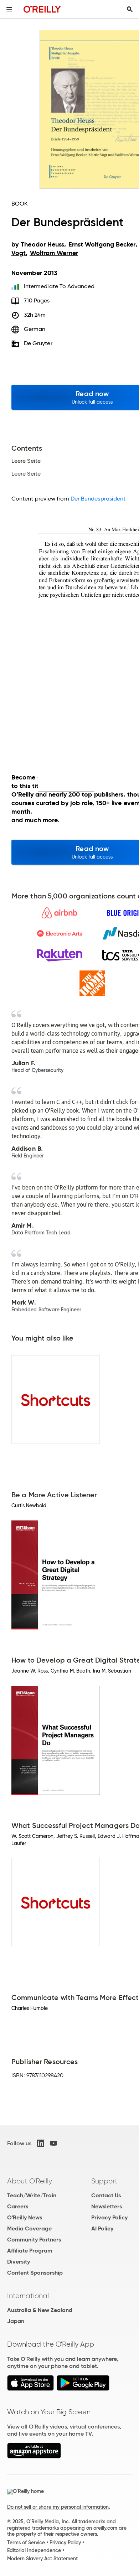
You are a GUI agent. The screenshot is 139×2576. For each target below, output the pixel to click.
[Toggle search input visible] (130, 9)
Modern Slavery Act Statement (42, 2559)
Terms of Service (26, 2543)
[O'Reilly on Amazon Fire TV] (34, 2456)
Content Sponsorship (35, 2273)
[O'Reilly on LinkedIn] (41, 2143)
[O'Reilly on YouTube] (53, 2143)
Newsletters (107, 2206)
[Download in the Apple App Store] (30, 2389)
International (28, 2296)
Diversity (19, 2262)
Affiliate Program (30, 2251)
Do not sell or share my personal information (58, 2507)
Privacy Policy (109, 2217)
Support (104, 2181)
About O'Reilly (30, 2181)
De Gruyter (38, 343)
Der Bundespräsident (98, 499)
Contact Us (106, 2195)
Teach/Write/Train (32, 2195)
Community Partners (34, 2240)
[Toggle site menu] (9, 9)
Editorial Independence (34, 2550)
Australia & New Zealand (40, 2310)
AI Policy (102, 2228)
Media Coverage (29, 2228)
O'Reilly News (25, 2217)
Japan (16, 2321)
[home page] (42, 9)
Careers (18, 2206)
